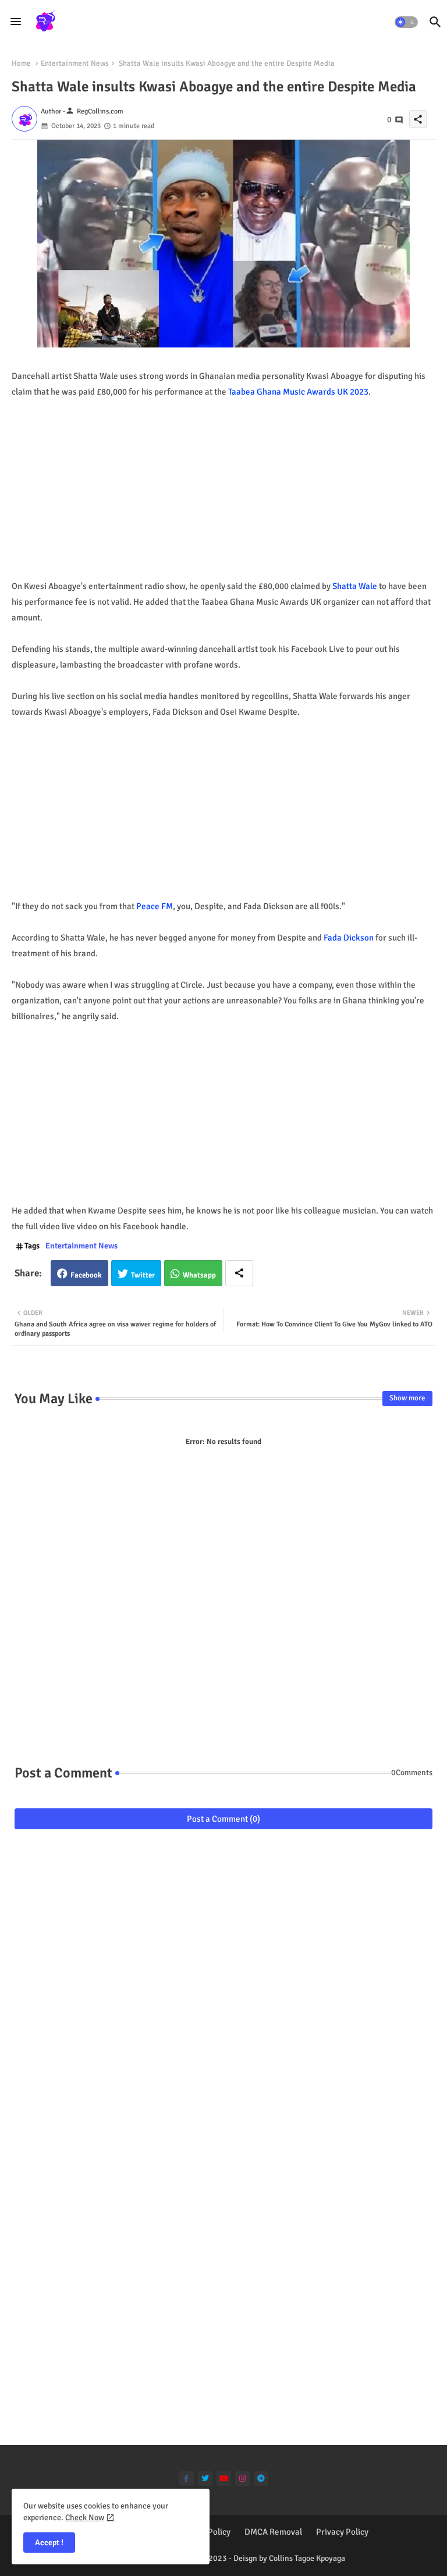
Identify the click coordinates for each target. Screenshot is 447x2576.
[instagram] (242, 2479)
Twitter (143, 1275)
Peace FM (155, 906)
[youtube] (224, 2479)
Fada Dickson (349, 938)
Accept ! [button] (49, 2543)
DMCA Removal (273, 2532)
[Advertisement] (229, 497)
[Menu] (16, 22)
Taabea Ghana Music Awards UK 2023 (298, 392)
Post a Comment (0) (223, 1819)
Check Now (85, 2518)
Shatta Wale (355, 586)
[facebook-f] (187, 2479)
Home (21, 63)
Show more (407, 1398)
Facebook (86, 1275)
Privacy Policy (342, 2532)
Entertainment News (75, 63)
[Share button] (239, 1273)
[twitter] (205, 2479)
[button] (406, 22)
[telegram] (261, 2479)
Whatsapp (199, 1275)
